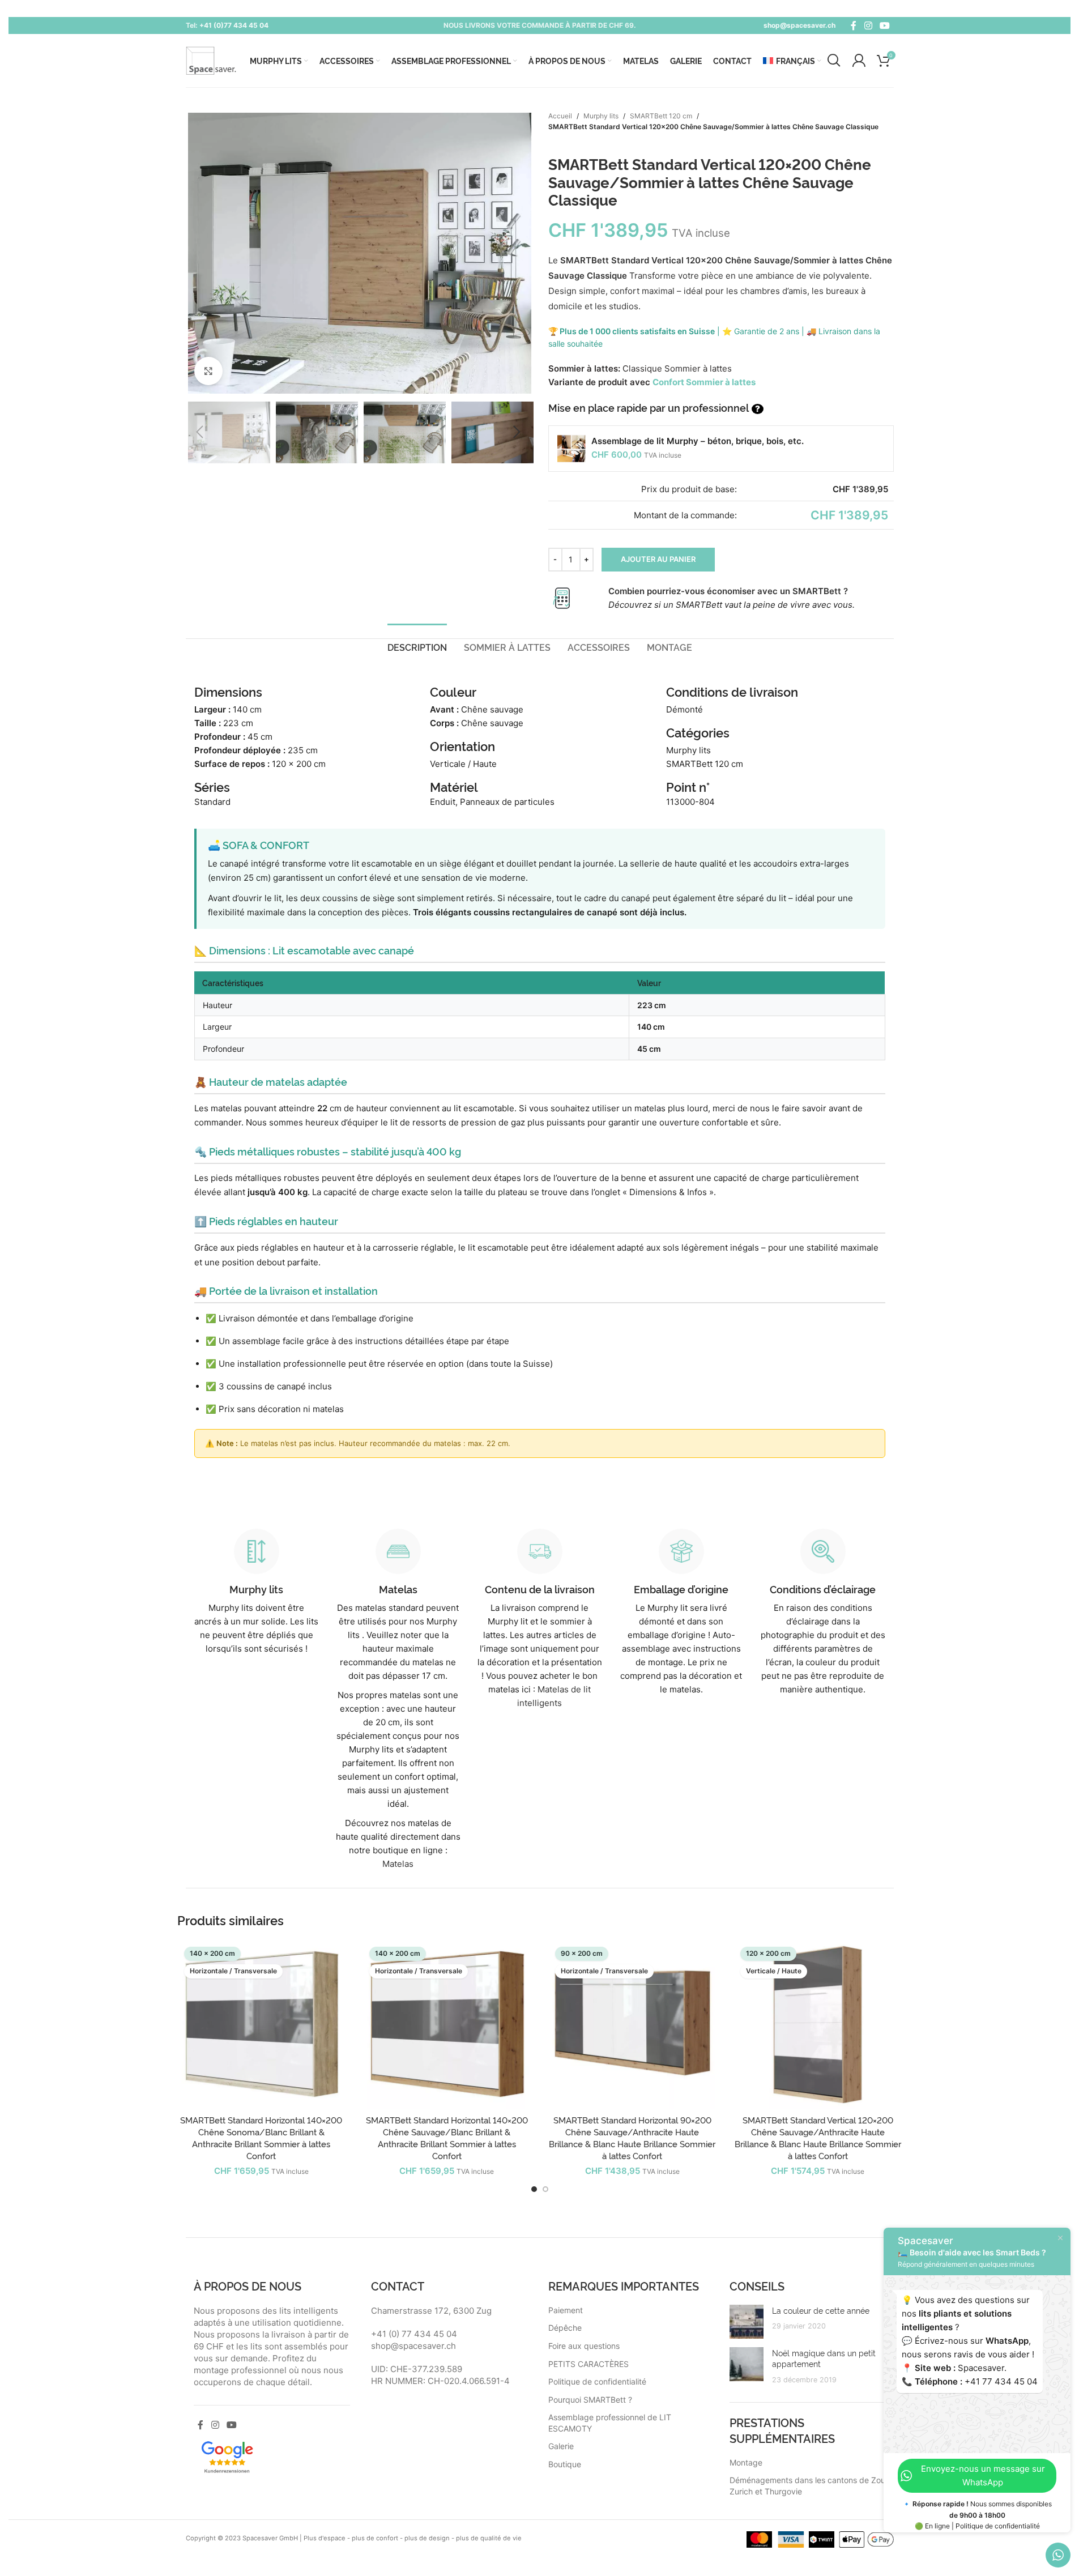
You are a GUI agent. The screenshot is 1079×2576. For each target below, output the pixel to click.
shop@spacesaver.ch (799, 25)
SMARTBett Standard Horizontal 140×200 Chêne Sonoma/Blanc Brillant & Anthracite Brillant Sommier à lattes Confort (261, 2138)
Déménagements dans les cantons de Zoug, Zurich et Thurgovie (811, 2486)
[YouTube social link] (884, 25)
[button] (200, 432)
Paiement (566, 2310)
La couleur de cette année (821, 2310)
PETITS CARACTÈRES (588, 2364)
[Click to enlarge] (208, 371)
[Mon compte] (859, 61)
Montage (746, 2462)
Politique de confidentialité (597, 2381)
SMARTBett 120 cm (661, 116)
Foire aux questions (584, 2346)
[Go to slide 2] (545, 2189)
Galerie (561, 2446)
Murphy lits (601, 116)
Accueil (560, 116)
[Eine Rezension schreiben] (227, 2456)
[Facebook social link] (854, 25)
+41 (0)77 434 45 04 (234, 25)
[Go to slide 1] (534, 2189)
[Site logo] (211, 60)
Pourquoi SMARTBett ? (590, 2400)
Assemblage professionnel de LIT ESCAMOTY (610, 2423)
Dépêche (565, 2328)
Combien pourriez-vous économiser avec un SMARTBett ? (728, 591)
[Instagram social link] (868, 25)
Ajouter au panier (658, 559)
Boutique (565, 2464)
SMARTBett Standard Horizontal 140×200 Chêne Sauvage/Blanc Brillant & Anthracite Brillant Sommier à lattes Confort (447, 2138)
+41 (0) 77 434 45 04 (414, 2334)
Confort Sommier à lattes (704, 382)
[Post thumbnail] (747, 2322)
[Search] (834, 61)
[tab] (417, 647)
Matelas (398, 1864)
